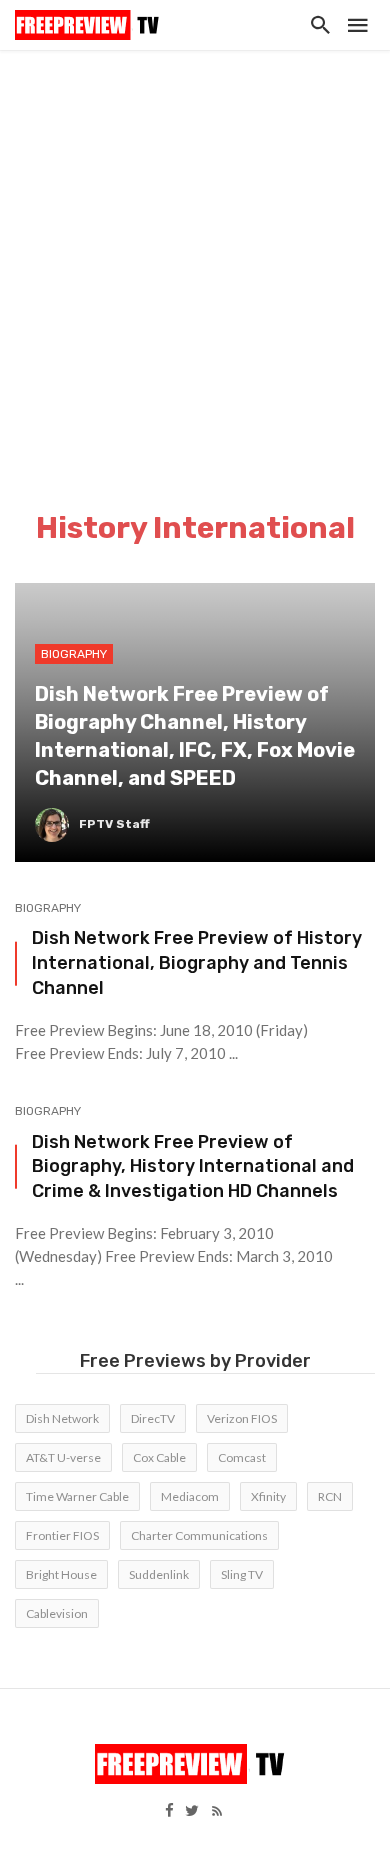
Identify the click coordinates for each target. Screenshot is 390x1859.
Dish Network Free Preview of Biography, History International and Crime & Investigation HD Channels (193, 1166)
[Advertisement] (195, 255)
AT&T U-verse (63, 1457)
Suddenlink (159, 1574)
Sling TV (242, 1574)
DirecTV (153, 1418)
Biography (48, 908)
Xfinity (268, 1496)
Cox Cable (159, 1457)
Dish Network (62, 1418)
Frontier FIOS (62, 1535)
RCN (330, 1496)
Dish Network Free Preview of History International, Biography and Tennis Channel (197, 962)
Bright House (61, 1574)
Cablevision (57, 1613)
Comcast (242, 1457)
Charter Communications (199, 1535)
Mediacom (190, 1496)
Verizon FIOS (242, 1418)
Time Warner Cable (77, 1496)
